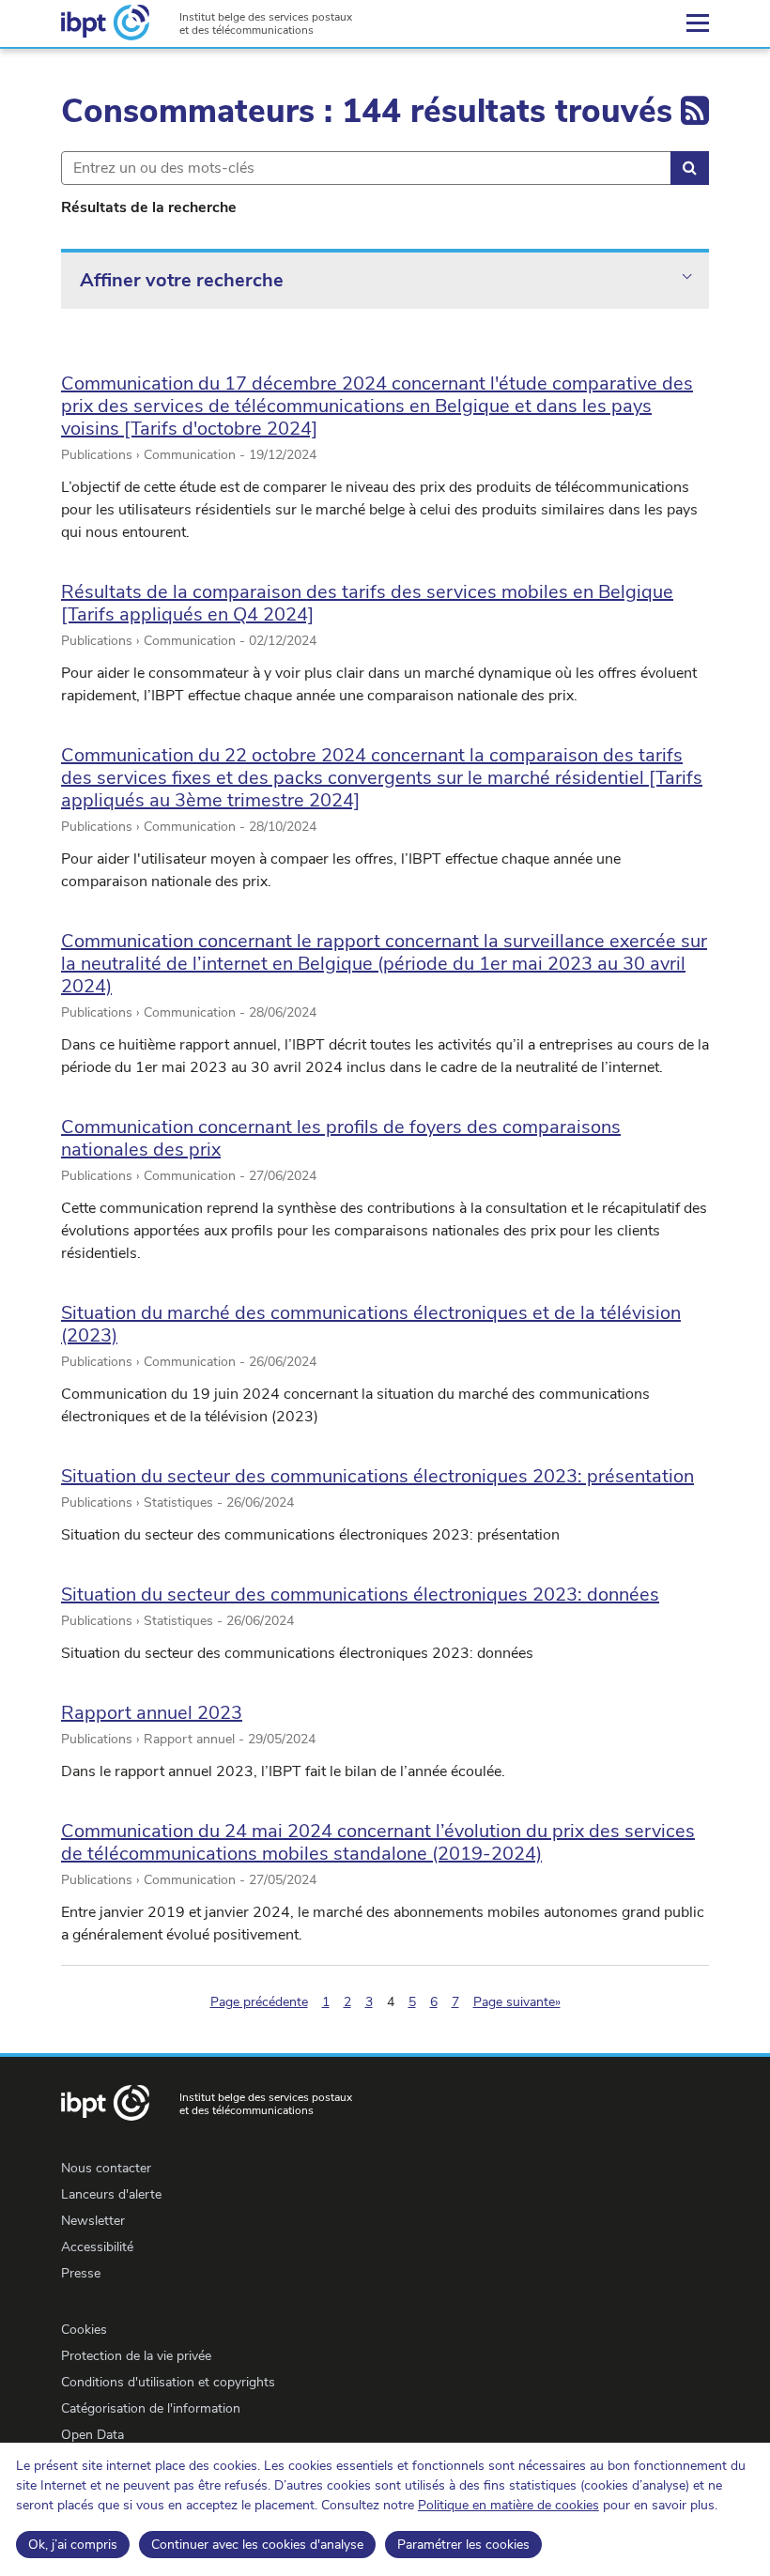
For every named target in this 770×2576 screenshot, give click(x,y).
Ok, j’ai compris (73, 2545)
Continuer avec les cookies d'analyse (257, 2545)
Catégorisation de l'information (151, 2408)
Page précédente (259, 2002)
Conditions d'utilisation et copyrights (168, 2382)
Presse (81, 2273)
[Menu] (698, 23)
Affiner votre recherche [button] (182, 280)
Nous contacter (106, 2168)
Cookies (84, 2330)
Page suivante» (517, 2002)
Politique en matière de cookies (508, 2505)
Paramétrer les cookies (463, 2545)
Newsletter (93, 2221)
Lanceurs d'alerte (111, 2194)
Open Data (92, 2435)
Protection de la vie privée (136, 2356)
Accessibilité (97, 2247)
